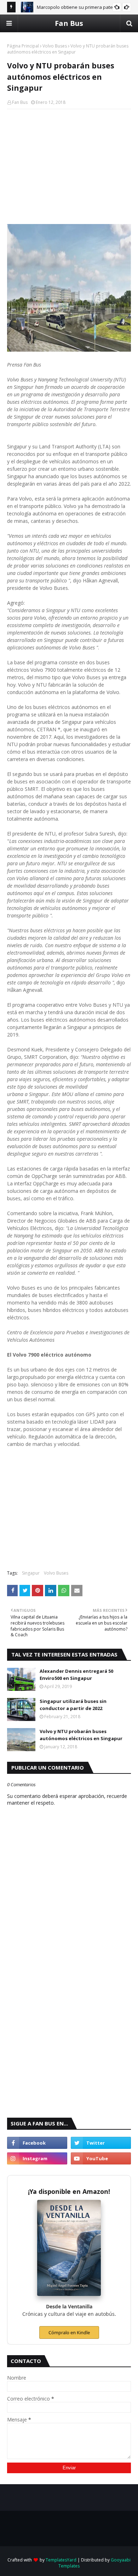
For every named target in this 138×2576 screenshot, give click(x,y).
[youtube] (101, 2158)
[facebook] (37, 2143)
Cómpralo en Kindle (69, 2332)
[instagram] (37, 2158)
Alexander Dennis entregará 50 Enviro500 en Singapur (76, 1675)
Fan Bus (69, 23)
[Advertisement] (69, 166)
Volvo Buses (55, 46)
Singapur (31, 1573)
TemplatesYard (61, 2560)
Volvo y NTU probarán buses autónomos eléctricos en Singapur (81, 1735)
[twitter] (101, 2143)
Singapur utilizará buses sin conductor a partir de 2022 (73, 1705)
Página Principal (23, 46)
